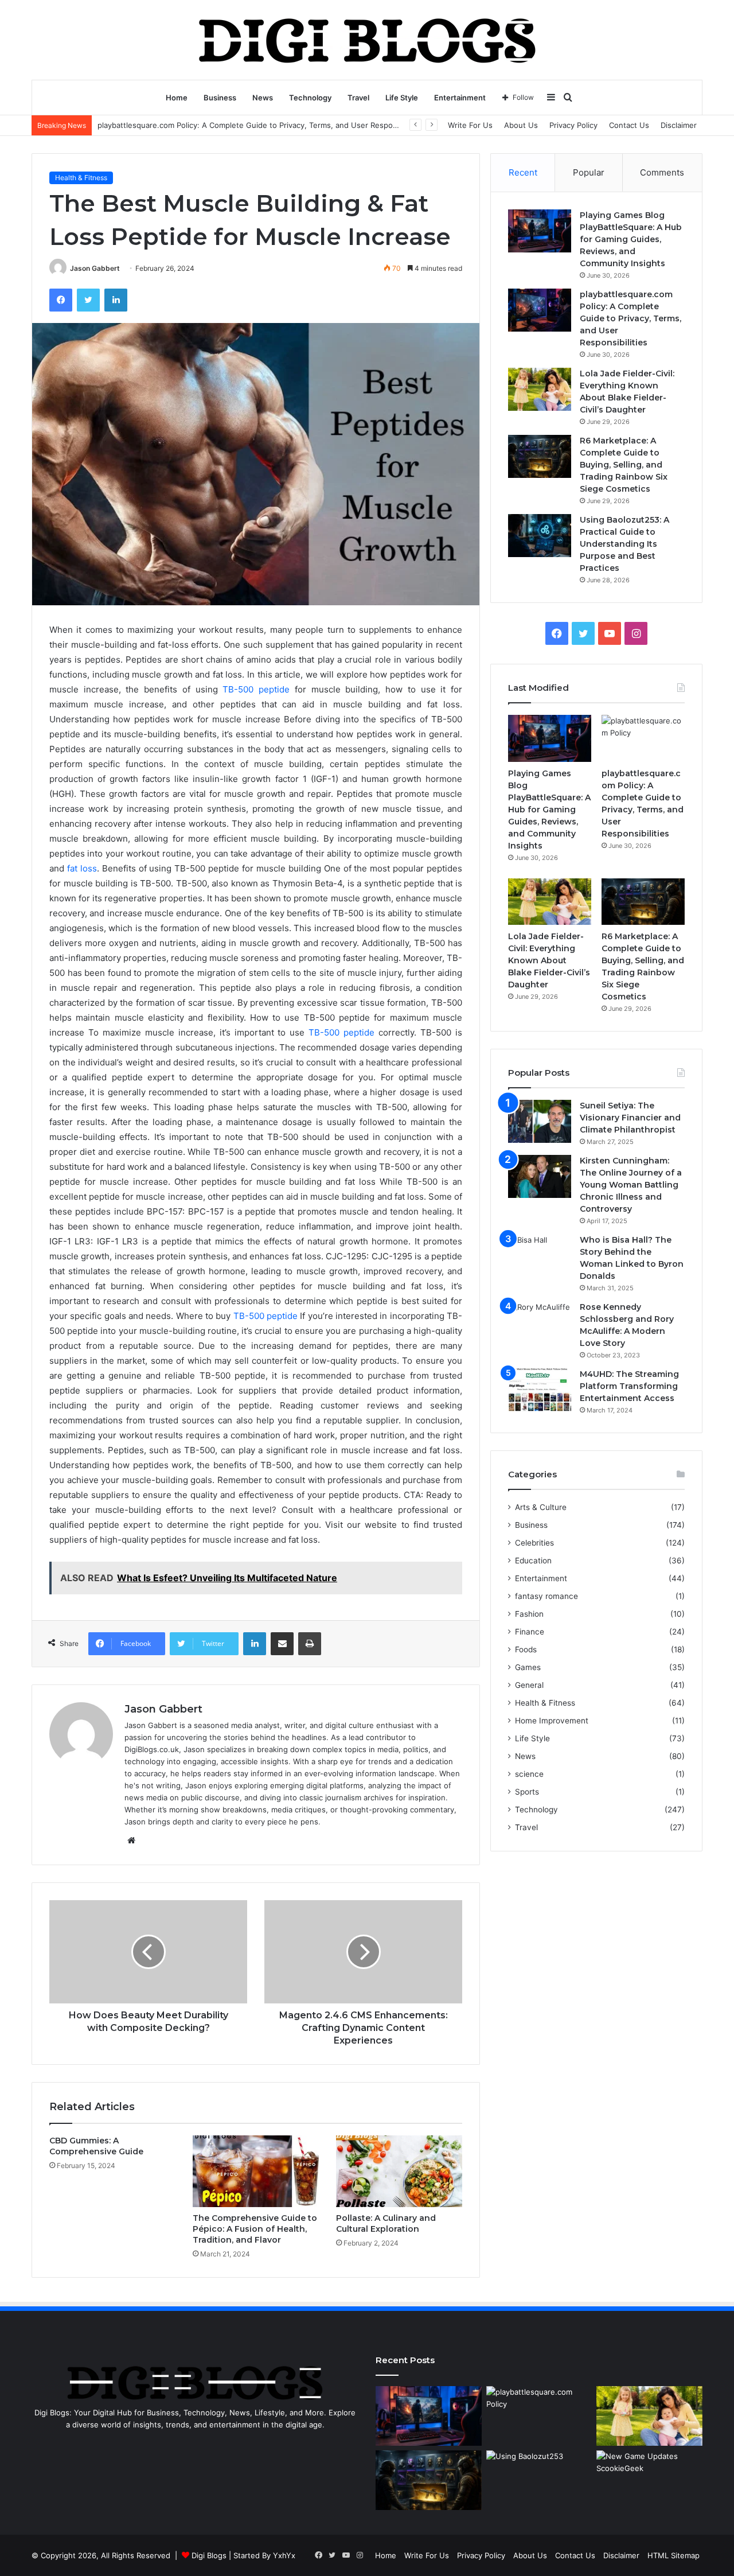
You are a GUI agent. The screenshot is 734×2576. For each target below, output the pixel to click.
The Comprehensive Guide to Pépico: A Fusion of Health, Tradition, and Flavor (255, 2229)
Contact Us (629, 125)
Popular (589, 172)
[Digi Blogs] (367, 40)
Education (533, 1561)
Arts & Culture (541, 1507)
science (529, 1774)
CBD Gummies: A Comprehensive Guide (96, 2146)
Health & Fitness (81, 178)
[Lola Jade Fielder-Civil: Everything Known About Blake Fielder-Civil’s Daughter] (540, 389)
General (529, 1685)
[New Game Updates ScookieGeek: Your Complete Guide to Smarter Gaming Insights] (649, 2480)
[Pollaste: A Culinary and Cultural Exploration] (399, 2171)
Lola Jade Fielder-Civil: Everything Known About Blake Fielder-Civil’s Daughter (549, 960)
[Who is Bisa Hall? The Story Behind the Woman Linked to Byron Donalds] (540, 1256)
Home (177, 98)
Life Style (402, 98)
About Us (521, 125)
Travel (358, 98)
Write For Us (470, 125)
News (263, 98)
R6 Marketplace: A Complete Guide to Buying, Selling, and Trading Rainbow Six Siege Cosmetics (624, 465)
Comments (662, 172)
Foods (526, 1649)
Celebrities (534, 1543)
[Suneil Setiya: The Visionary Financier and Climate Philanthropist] (540, 1121)
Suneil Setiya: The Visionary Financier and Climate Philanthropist (630, 1118)
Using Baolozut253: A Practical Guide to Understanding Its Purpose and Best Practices (624, 544)
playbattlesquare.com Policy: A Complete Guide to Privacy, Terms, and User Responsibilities (262, 125)
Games (528, 1667)
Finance (530, 1632)
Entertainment (460, 98)
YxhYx (284, 2555)
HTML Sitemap (674, 2555)
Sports (527, 1792)
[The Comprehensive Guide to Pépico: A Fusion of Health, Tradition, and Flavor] (256, 2171)
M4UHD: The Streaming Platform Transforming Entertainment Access (629, 1386)
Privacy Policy (573, 125)
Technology (310, 98)
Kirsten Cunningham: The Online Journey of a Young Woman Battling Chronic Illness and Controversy (631, 1185)
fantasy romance (546, 1596)
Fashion (529, 1614)
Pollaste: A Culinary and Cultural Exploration (386, 2223)
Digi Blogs (209, 2555)
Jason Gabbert (95, 268)
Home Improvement (552, 1721)
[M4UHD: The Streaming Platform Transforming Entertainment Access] (540, 1390)
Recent (523, 172)
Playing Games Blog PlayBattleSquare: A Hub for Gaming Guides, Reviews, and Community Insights (631, 239)
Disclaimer (679, 125)
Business (220, 98)
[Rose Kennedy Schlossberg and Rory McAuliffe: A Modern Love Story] (540, 1323)
